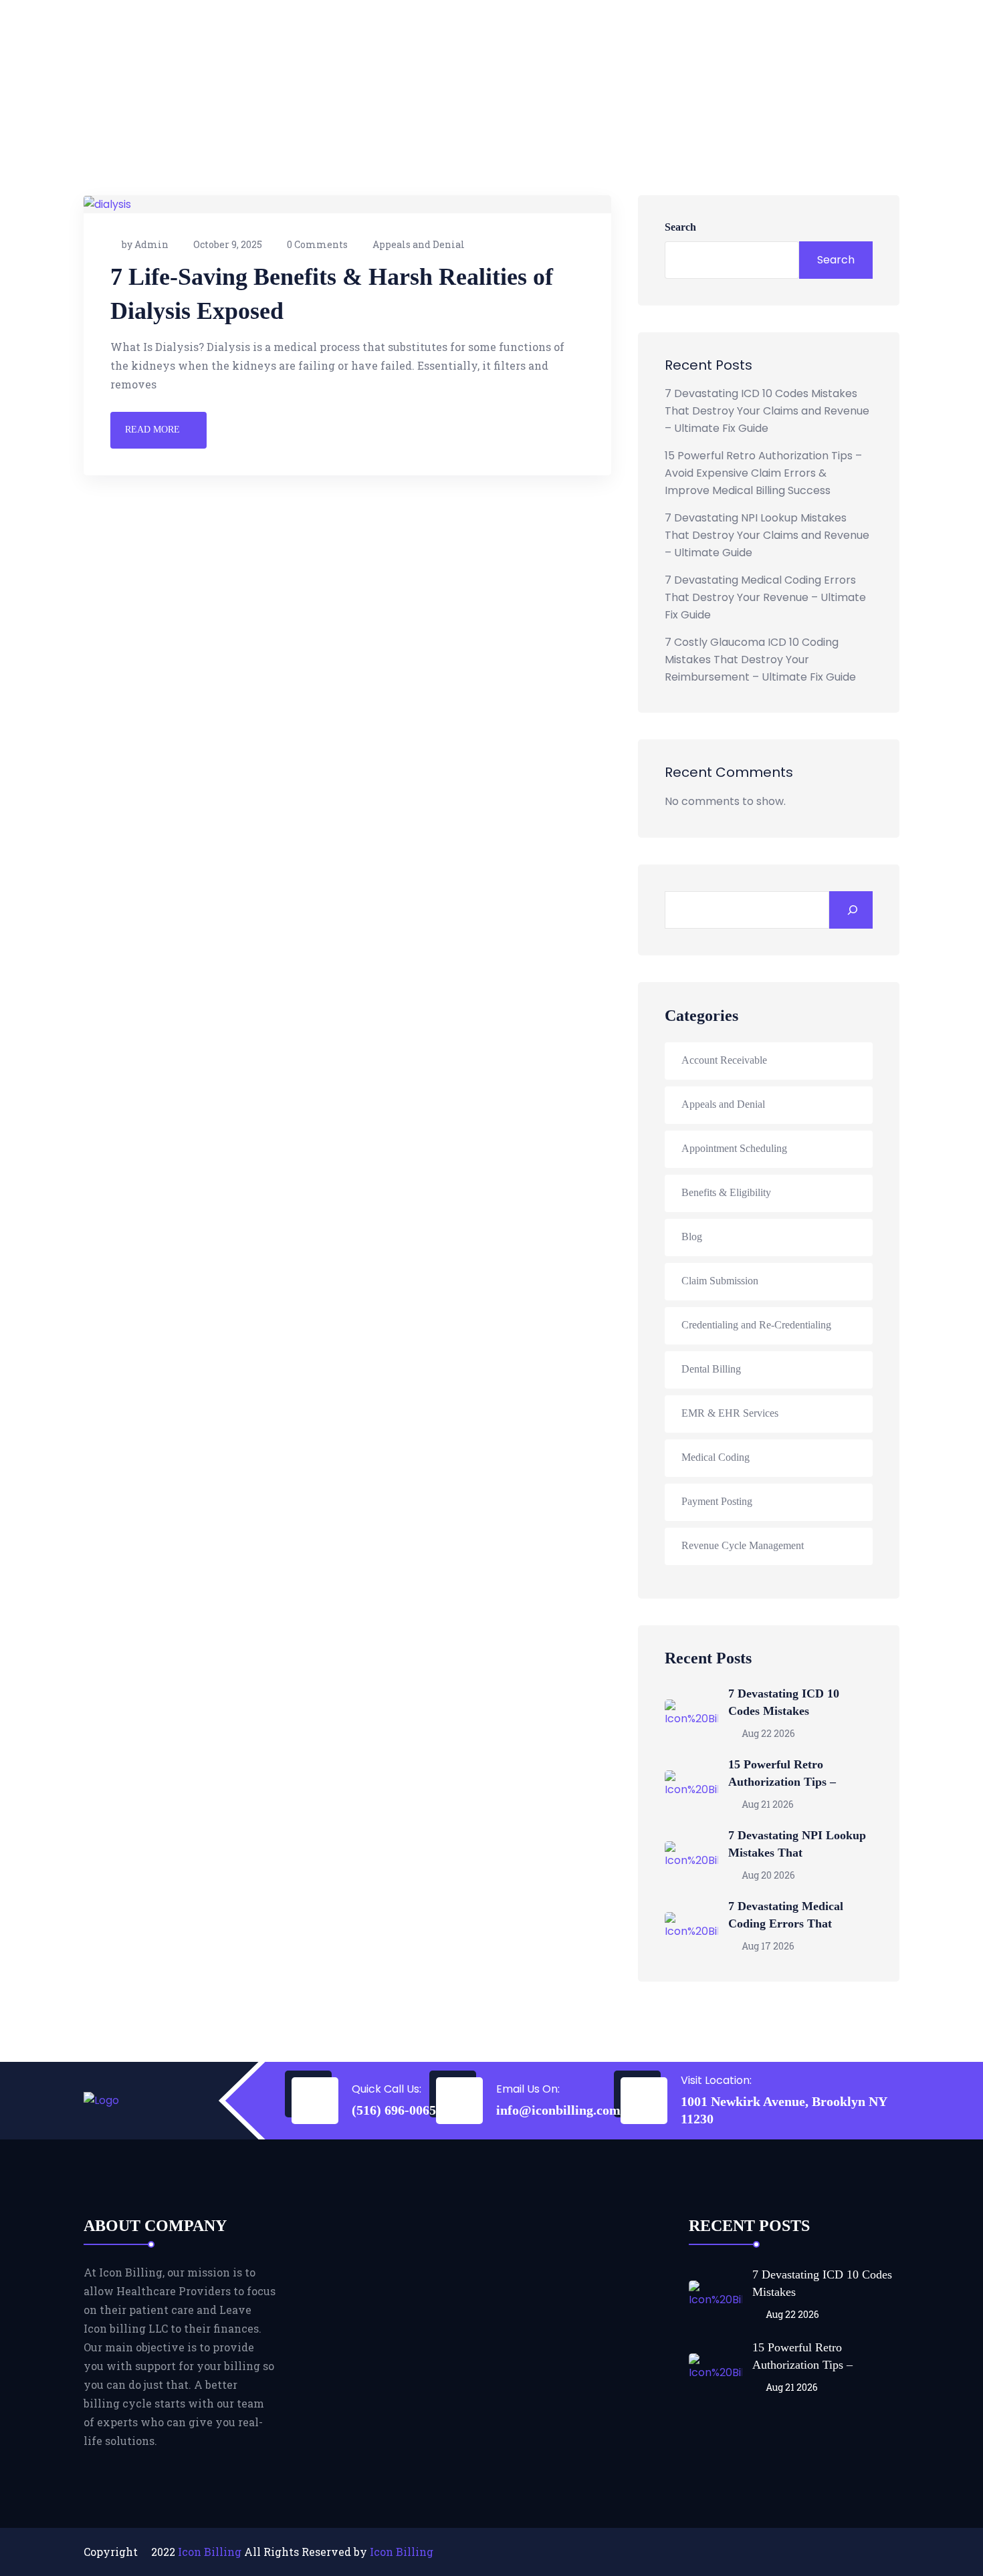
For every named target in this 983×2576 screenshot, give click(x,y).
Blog (692, 1237)
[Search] (851, 910)
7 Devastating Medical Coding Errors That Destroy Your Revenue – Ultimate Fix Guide (765, 597)
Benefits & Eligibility (726, 1192)
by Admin (145, 244)
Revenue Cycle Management (743, 1545)
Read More (152, 430)
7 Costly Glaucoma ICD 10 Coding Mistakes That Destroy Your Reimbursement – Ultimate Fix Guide (760, 660)
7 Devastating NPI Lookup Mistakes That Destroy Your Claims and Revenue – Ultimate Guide (767, 535)
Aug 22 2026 (767, 1733)
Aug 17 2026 (767, 1946)
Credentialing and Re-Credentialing (756, 1325)
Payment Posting (717, 1501)
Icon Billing (210, 2552)
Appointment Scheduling (734, 1148)
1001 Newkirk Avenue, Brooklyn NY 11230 (784, 2110)
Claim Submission (720, 1281)
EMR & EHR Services (730, 1413)
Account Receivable (724, 1060)
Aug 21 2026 (767, 1804)
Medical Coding (716, 1457)
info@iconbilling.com (558, 2110)
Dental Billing (711, 1369)
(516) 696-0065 (394, 2110)
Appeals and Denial (419, 244)
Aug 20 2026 (767, 1875)
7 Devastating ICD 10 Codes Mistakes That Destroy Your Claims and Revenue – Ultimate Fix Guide (767, 411)
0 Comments (317, 244)
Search (680, 227)
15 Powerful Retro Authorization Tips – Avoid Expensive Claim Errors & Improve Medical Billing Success (763, 473)
